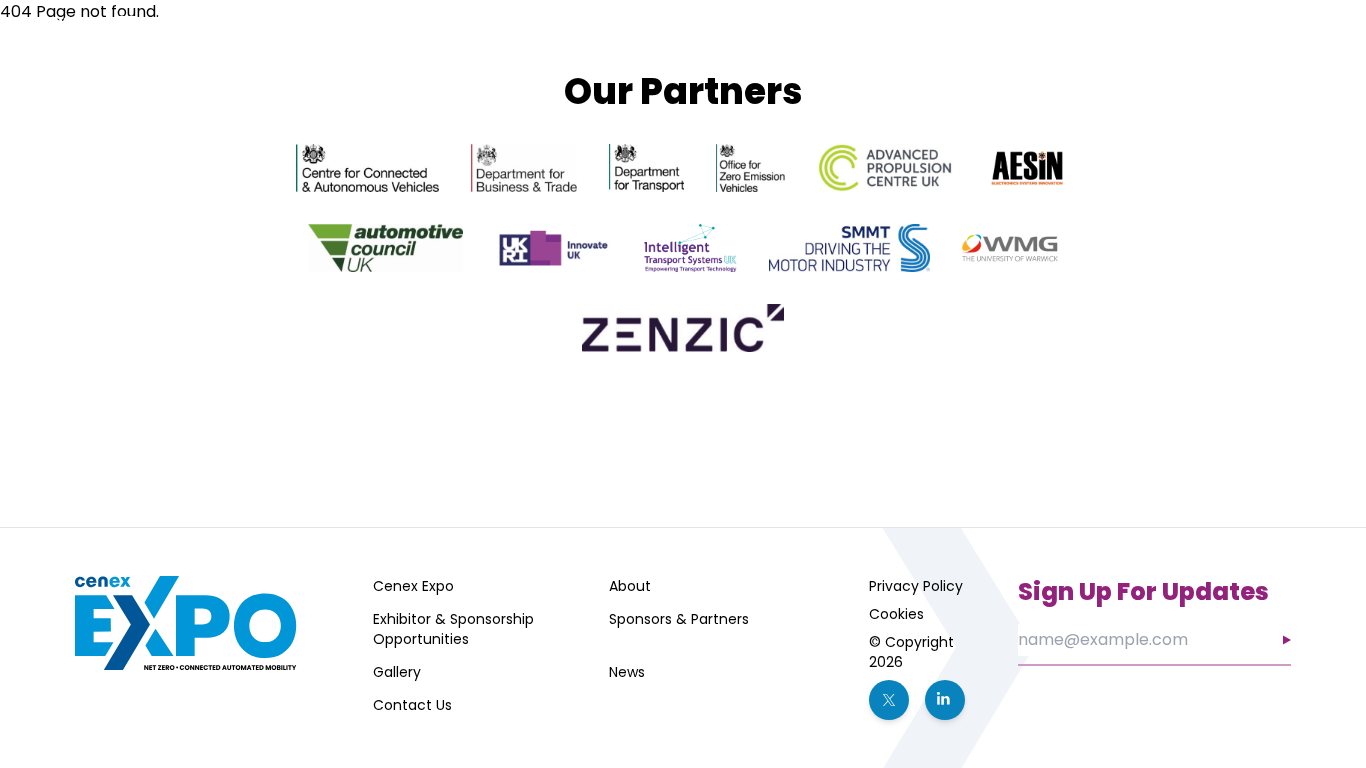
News (627, 672)
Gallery (397, 672)
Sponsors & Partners (1006, 59)
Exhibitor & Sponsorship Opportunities (453, 629)
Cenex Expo (413, 586)
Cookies (896, 614)
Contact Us (412, 705)
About (630, 586)
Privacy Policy (916, 586)
